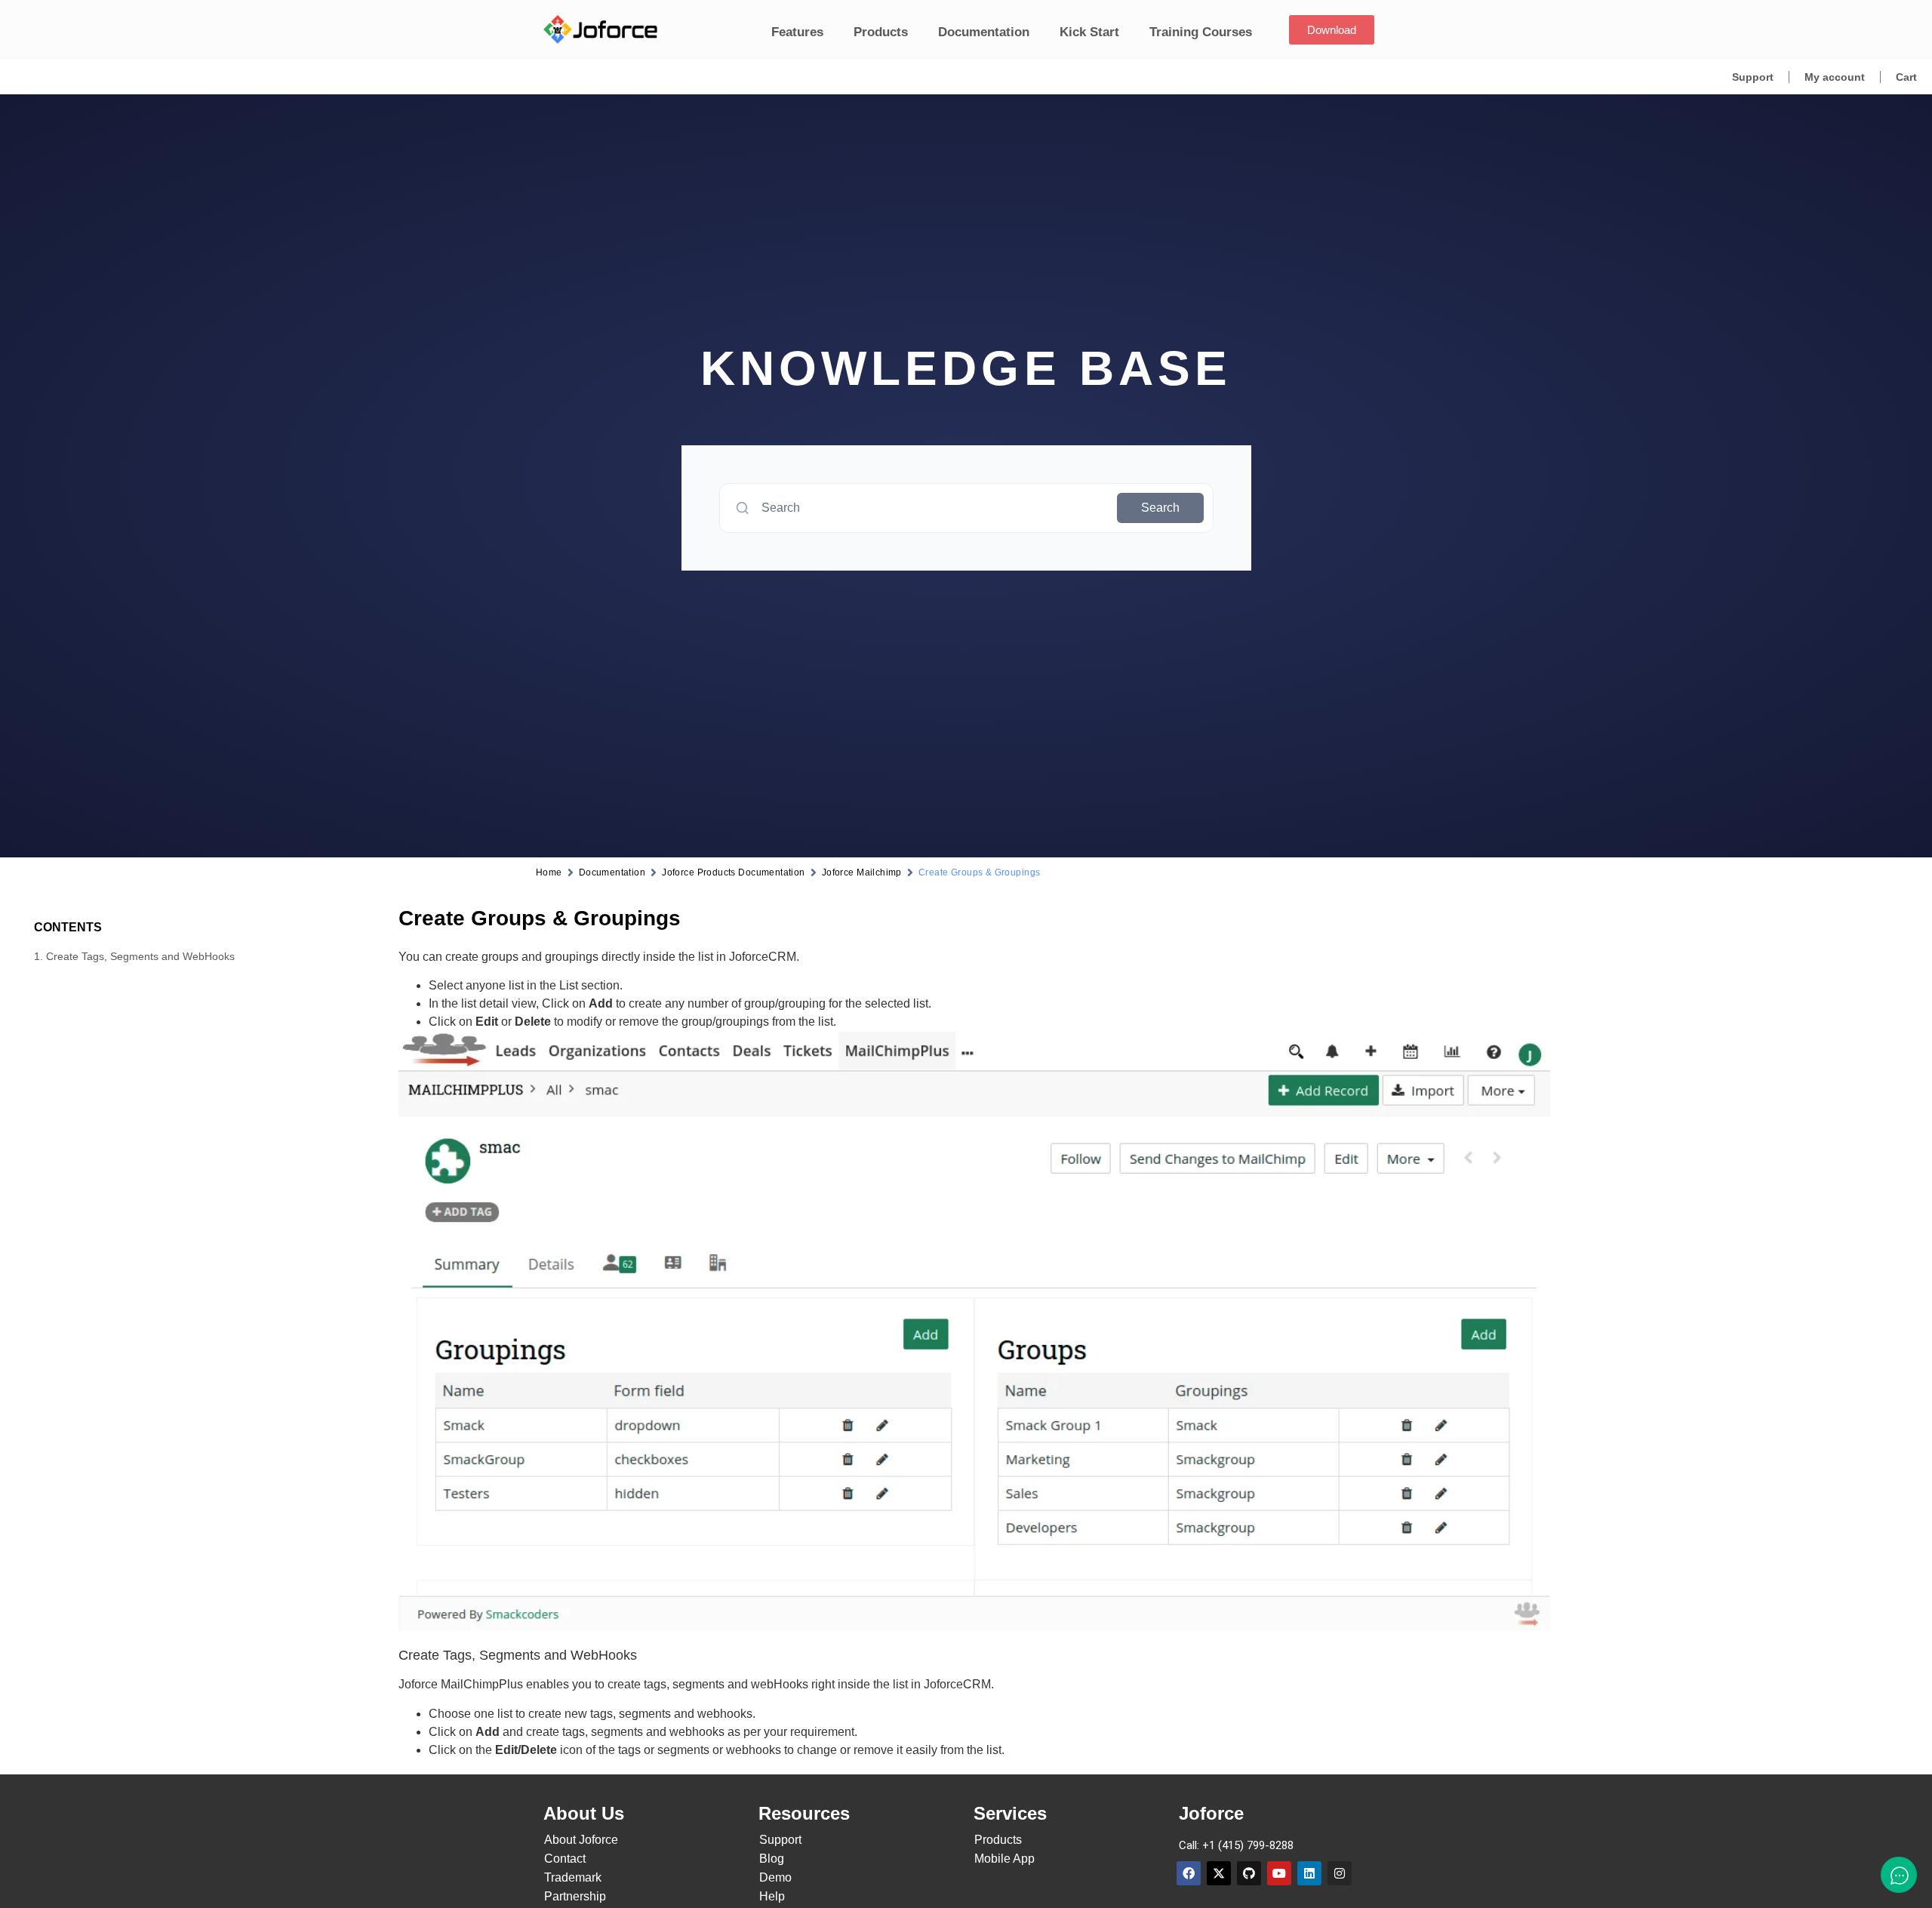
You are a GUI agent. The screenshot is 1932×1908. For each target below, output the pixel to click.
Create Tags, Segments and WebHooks (140, 956)
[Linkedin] (1309, 1873)
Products (881, 32)
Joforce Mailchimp (862, 872)
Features (797, 32)
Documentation (984, 32)
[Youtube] (1279, 1873)
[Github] (1249, 1873)
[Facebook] (1189, 1873)
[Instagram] (1340, 1873)
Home (549, 872)
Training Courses (1201, 32)
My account (1835, 77)
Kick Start (1089, 32)
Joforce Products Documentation (734, 872)
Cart (1906, 77)
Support (1753, 77)
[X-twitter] (1219, 1873)
